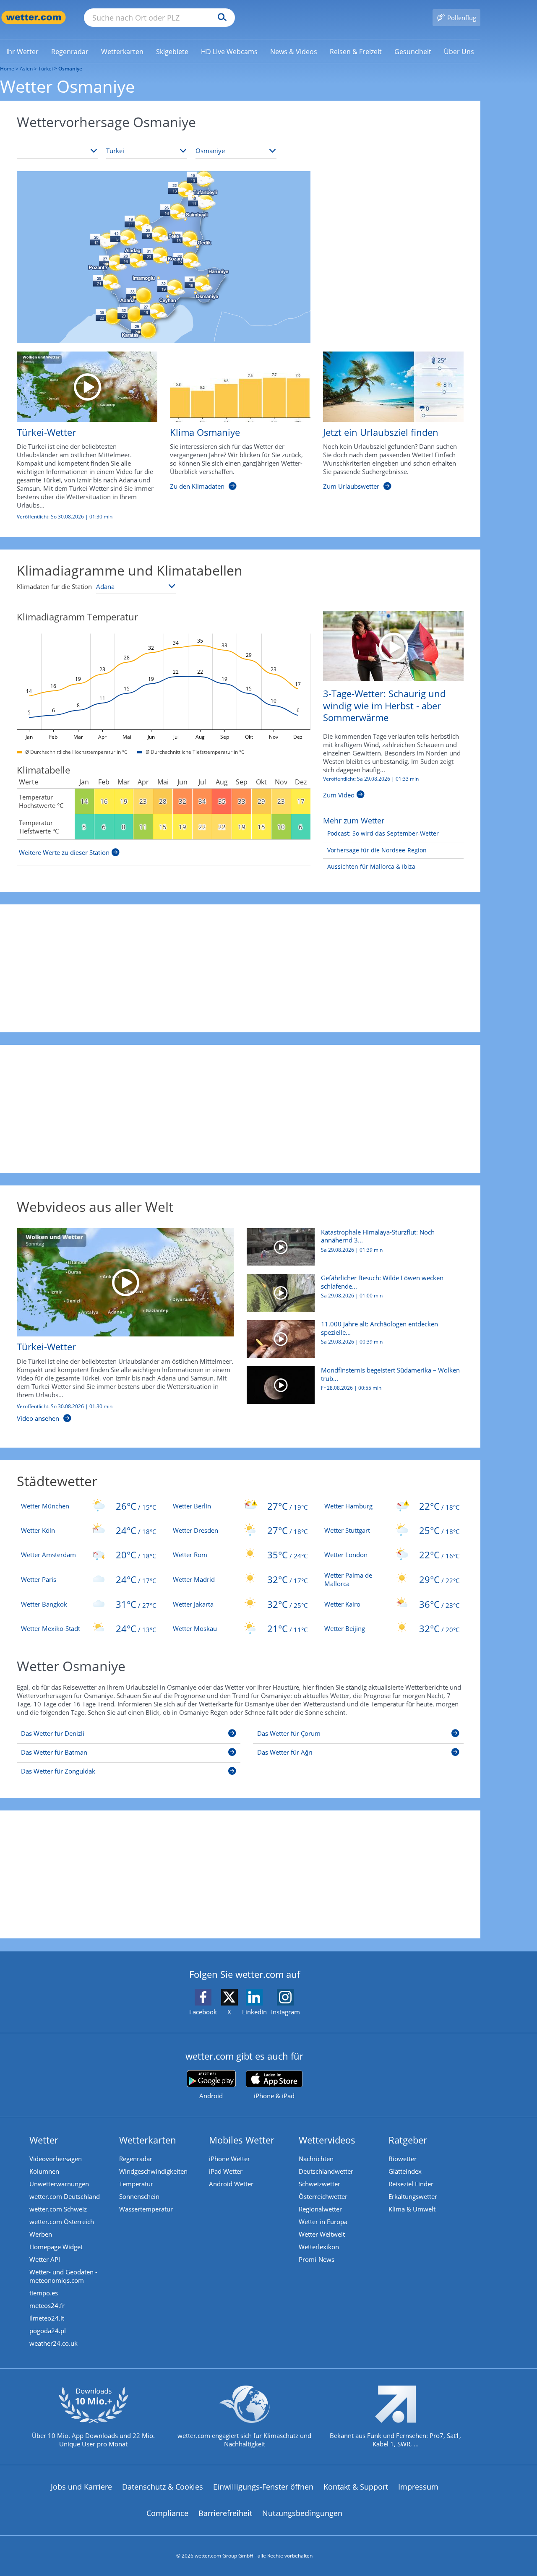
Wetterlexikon (319, 2247)
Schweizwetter (319, 2184)
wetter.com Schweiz (58, 2209)
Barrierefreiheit (225, 2513)
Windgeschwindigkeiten (153, 2171)
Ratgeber (408, 2140)
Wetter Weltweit (322, 2234)
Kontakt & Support (356, 2487)
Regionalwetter (320, 2209)
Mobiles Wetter (242, 2140)
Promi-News (317, 2259)
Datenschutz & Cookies (163, 2487)
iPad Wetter (226, 2171)
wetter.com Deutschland (65, 2196)
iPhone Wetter (229, 2159)
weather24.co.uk (53, 2343)
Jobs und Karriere (81, 2487)
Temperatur (136, 2184)
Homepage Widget (56, 2247)
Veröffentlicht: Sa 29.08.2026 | (371, 779)
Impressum (418, 2487)
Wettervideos (327, 2140)
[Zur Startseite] (34, 17)
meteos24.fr (47, 2305)
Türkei (46, 69)
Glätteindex (405, 2171)
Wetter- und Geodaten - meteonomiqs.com (63, 2276)
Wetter (44, 2140)
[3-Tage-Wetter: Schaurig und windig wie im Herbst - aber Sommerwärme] (393, 645)
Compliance (167, 2513)
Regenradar (136, 2159)
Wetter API (45, 2259)
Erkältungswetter (413, 2196)
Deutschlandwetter (326, 2171)
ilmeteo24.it (47, 2318)
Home (7, 69)
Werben (41, 2234)
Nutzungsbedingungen (302, 2513)
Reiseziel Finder (411, 2184)
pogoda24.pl (48, 2331)
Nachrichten (316, 2159)
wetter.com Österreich (62, 2222)
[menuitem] (22, 51)
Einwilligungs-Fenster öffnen (263, 2487)
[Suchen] (220, 18)
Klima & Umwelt (412, 2209)
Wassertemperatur (146, 2209)
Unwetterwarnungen (59, 2184)
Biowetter (403, 2159)
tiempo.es (44, 2293)
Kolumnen (44, 2171)
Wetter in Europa (323, 2222)
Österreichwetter (323, 2196)
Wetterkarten (148, 2140)
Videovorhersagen (56, 2159)
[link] (22, 52)
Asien (26, 69)
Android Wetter (231, 2184)
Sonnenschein (139, 2196)
